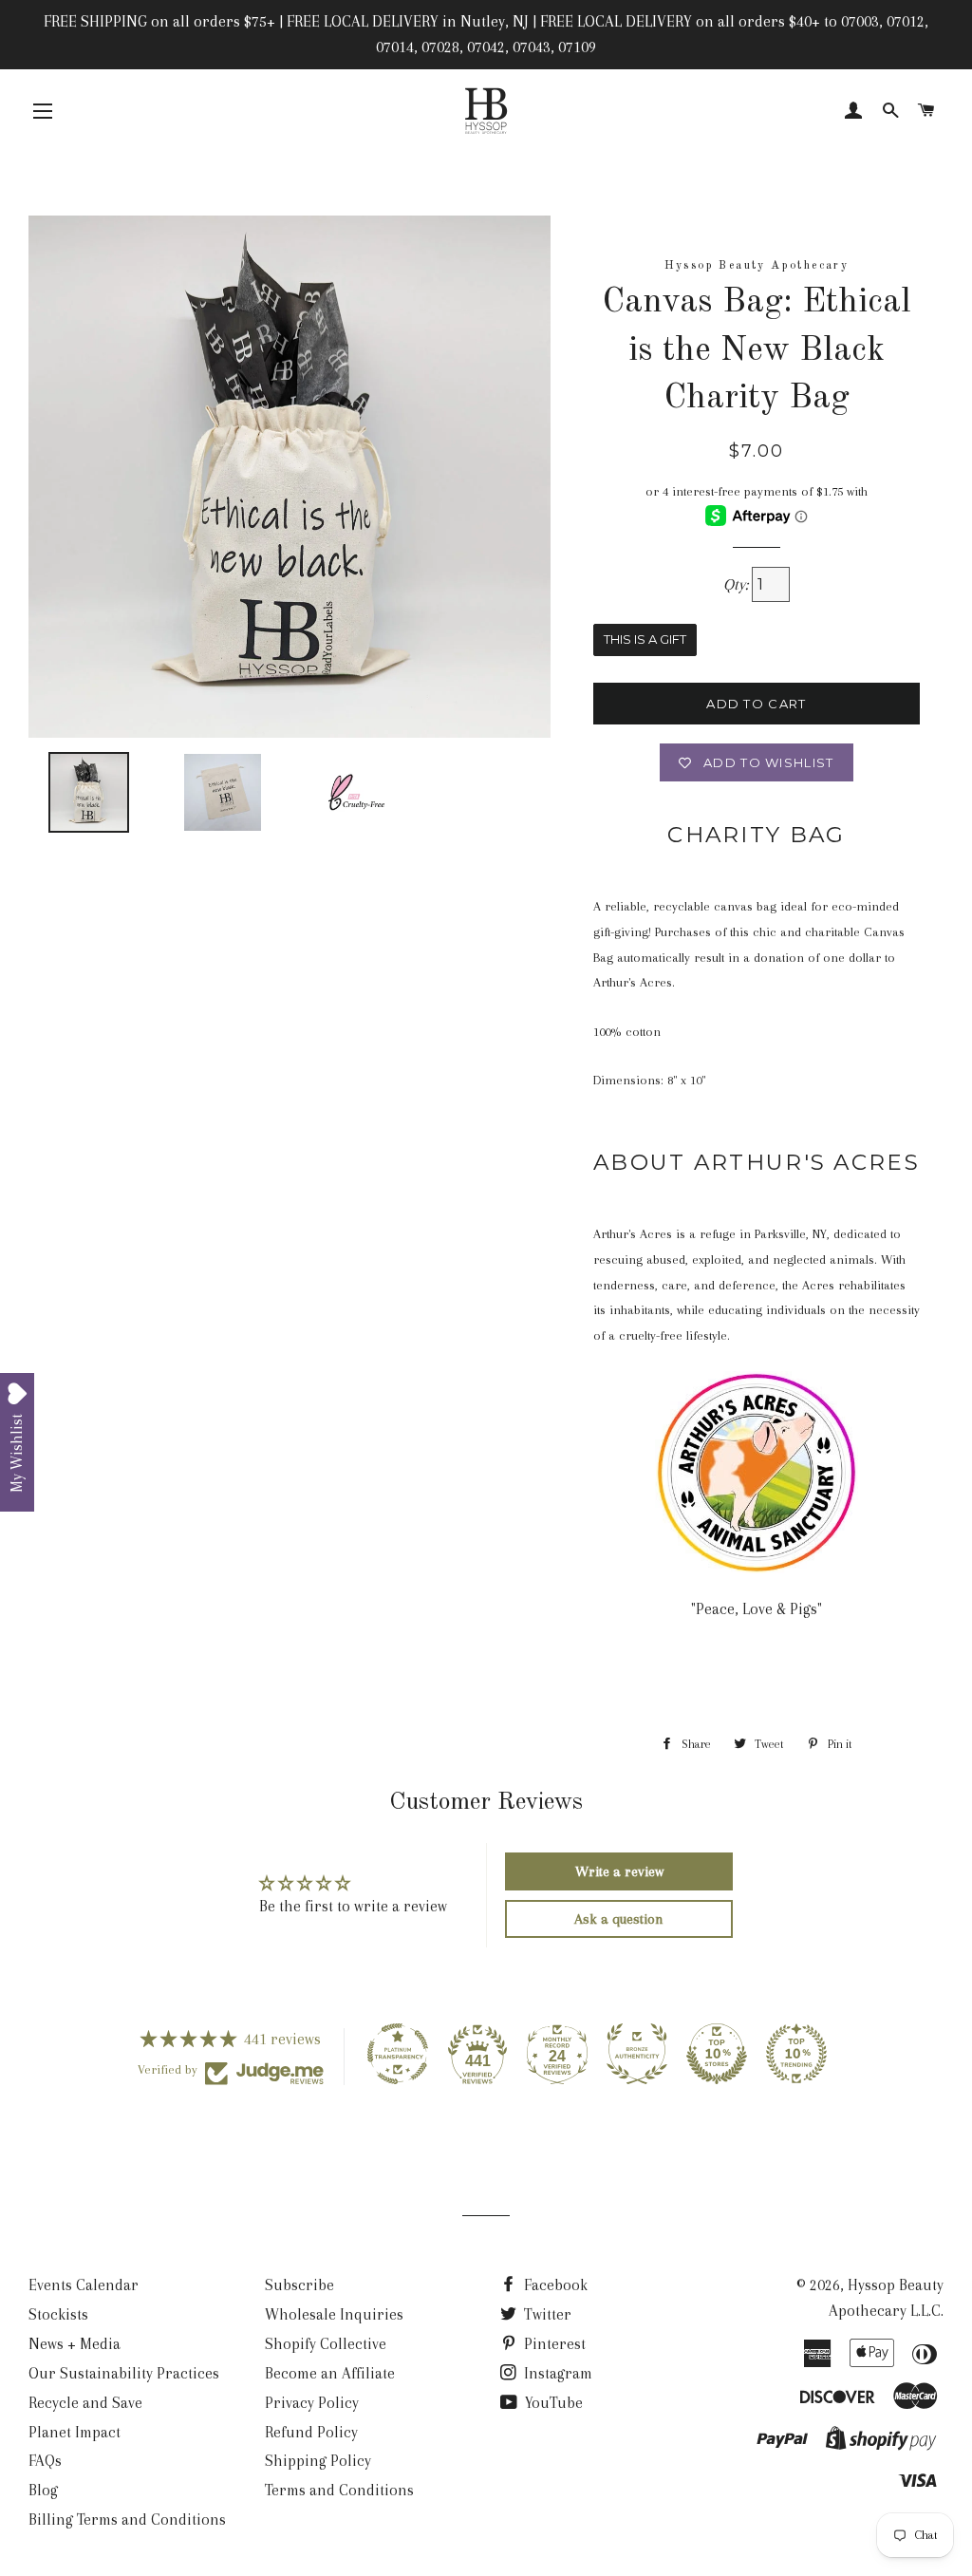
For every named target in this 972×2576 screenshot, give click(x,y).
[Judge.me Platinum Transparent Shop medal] (398, 2054)
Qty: (738, 584)
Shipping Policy (318, 2461)
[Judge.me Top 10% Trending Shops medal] (796, 2054)
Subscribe (299, 2285)
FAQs (45, 2461)
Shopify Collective (326, 2344)
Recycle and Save (85, 2403)
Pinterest (553, 2344)
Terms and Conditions (339, 2490)
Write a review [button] (619, 1871)
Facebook (554, 2285)
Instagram (556, 2373)
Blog (43, 2490)
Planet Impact (75, 2432)
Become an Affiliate (330, 2373)
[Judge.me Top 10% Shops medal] (717, 2054)
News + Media (75, 2344)
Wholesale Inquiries (334, 2314)
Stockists (58, 2314)
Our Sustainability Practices (124, 2373)
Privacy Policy (312, 2403)
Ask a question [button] (619, 1919)
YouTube (552, 2403)
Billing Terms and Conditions (127, 2520)
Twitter (546, 2314)
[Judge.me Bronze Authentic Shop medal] (637, 2054)
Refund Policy (311, 2432)
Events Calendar (84, 2285)
